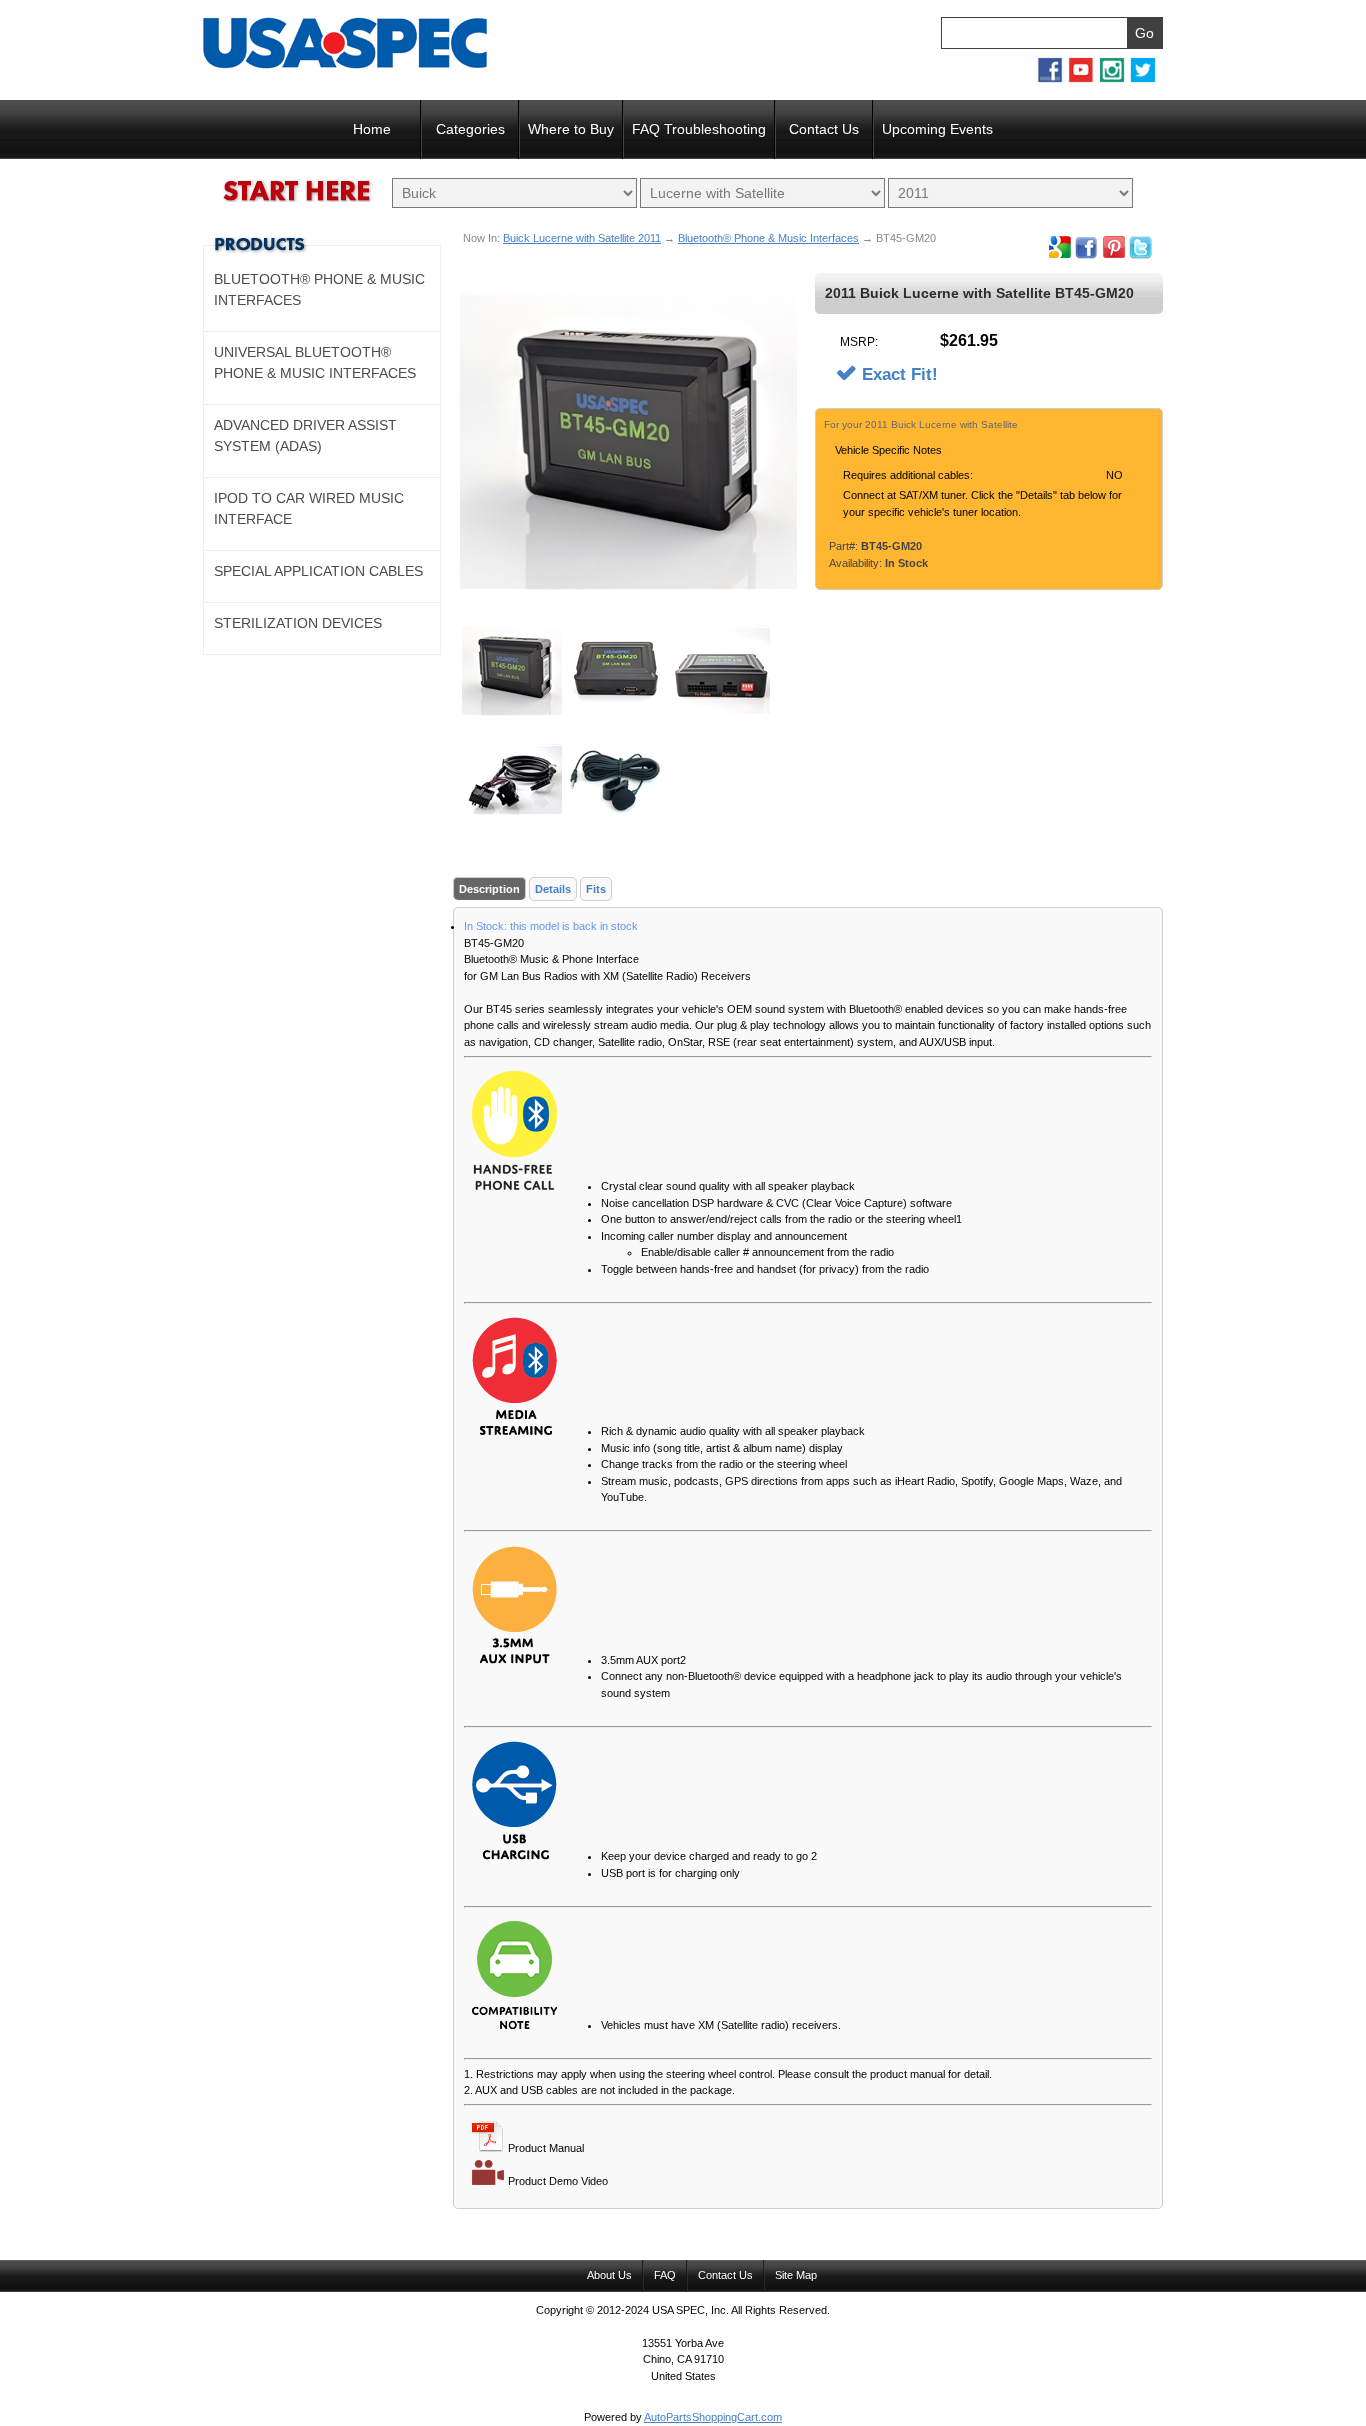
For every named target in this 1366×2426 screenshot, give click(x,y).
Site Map (796, 2275)
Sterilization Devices (298, 623)
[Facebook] (1050, 79)
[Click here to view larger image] (628, 441)
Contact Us (824, 129)
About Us (609, 2275)
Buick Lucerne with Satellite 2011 (582, 238)
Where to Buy (571, 129)
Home (372, 129)
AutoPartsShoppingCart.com (713, 2417)
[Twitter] (1143, 79)
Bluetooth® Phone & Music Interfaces (768, 238)
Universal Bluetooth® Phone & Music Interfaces (315, 362)
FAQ (665, 2275)
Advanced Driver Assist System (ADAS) (305, 435)
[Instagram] (1112, 79)
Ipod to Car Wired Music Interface (309, 508)
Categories (470, 129)
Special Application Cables (318, 571)
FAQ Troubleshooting (699, 129)
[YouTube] (1081, 79)
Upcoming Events (937, 129)
